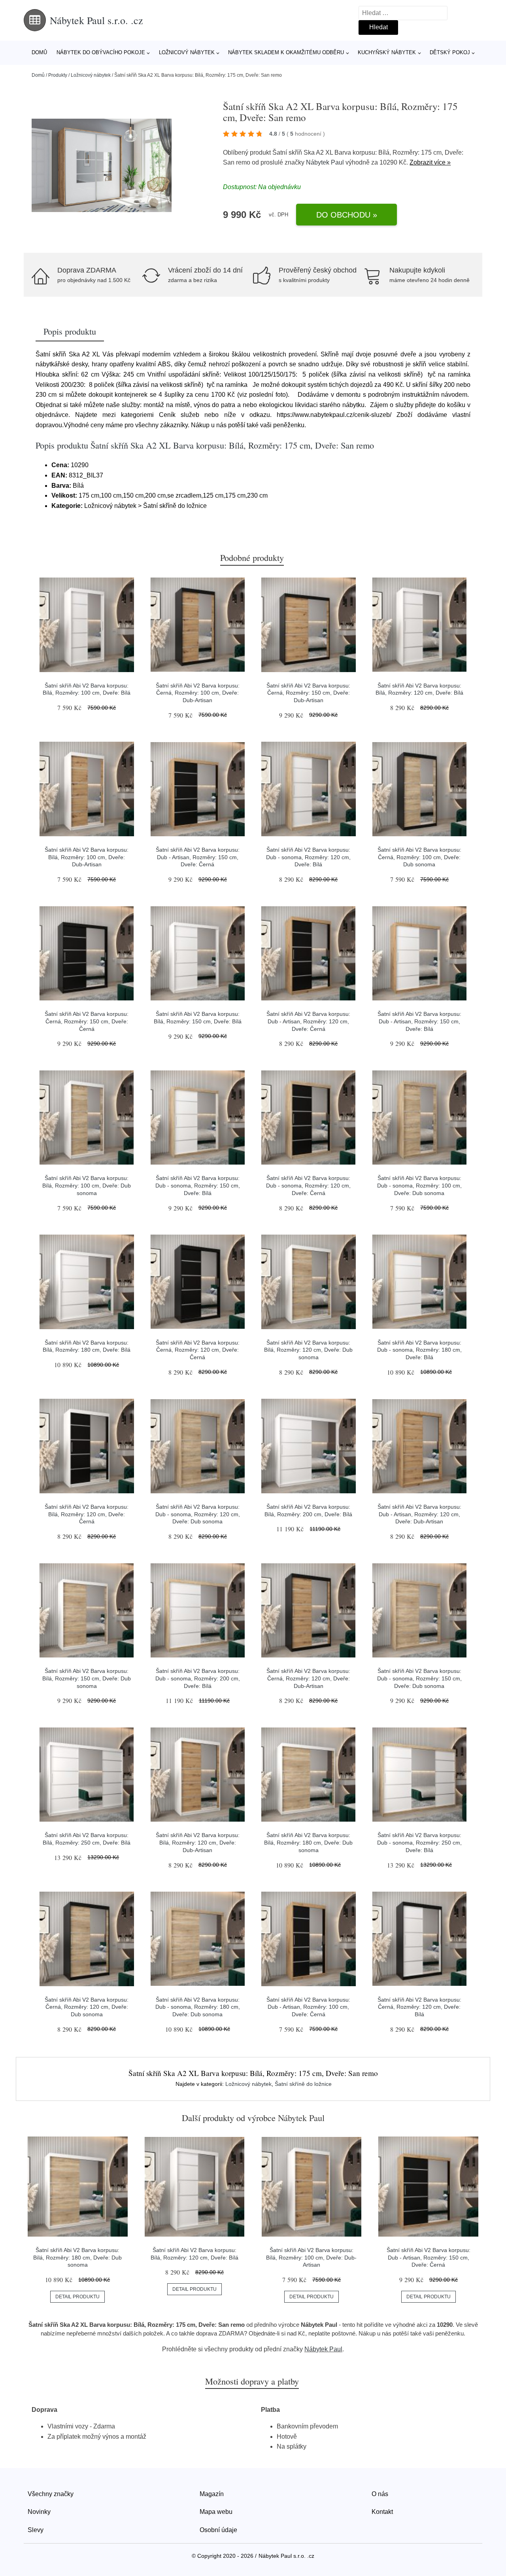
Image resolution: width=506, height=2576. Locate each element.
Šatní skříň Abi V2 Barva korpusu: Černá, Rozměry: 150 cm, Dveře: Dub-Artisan (308, 693)
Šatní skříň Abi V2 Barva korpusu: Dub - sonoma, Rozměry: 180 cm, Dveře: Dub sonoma (198, 2007)
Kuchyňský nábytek (387, 52)
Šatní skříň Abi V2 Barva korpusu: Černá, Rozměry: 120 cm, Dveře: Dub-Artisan (308, 1678)
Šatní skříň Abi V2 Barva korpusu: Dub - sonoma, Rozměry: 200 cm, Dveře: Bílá (198, 1678)
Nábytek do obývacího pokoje (101, 52)
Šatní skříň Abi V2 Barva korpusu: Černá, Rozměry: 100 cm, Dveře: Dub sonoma (419, 857)
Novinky (39, 2512)
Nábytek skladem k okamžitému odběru (286, 52)
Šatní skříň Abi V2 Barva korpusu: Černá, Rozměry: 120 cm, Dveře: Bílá (419, 2007)
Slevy (36, 2530)
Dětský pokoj (450, 52)
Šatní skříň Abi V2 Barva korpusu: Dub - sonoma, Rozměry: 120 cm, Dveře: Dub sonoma (198, 1514)
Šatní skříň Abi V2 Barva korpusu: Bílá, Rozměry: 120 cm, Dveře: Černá (87, 1514)
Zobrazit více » (430, 162)
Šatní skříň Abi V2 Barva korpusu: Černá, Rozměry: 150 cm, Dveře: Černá (87, 1021)
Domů (39, 52)
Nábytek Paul (325, 162)
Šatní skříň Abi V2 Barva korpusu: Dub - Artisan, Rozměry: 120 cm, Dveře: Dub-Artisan (419, 1514)
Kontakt (382, 2512)
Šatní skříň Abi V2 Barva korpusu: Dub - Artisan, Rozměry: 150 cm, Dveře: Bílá (419, 1021)
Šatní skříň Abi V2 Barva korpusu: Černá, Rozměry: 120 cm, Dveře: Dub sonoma (87, 2007)
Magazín (212, 2494)
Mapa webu (216, 2512)
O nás (380, 2494)
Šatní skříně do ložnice (303, 2084)
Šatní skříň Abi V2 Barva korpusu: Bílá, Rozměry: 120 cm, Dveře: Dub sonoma (308, 1350)
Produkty (58, 75)
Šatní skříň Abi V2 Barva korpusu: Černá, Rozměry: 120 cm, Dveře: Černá (198, 1350)
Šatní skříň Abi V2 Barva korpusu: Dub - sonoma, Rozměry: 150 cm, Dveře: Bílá (198, 1185)
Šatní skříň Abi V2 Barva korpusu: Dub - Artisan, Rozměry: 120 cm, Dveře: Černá (308, 1021)
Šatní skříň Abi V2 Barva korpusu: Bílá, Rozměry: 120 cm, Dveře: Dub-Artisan (198, 1842)
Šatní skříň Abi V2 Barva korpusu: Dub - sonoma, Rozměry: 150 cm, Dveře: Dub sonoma (419, 1678)
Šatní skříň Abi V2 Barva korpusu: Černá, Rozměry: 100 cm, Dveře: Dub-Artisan (198, 693)
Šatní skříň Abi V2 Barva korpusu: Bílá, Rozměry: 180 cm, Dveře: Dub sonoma (308, 1842)
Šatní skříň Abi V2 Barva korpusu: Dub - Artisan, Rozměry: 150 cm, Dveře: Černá (198, 857)
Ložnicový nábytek (187, 52)
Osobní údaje (218, 2530)
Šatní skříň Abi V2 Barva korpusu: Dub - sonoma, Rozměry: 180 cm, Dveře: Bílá (419, 1350)
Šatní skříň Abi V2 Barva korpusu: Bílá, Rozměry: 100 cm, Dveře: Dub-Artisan (87, 857)
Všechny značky (51, 2494)
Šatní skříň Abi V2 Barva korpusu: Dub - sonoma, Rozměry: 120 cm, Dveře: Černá (308, 1185)
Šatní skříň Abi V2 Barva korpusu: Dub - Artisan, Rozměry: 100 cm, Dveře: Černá (308, 2007)
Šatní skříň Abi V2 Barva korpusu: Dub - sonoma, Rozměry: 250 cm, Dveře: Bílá (419, 1842)
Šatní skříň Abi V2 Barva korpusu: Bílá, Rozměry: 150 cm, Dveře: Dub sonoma (87, 1678)
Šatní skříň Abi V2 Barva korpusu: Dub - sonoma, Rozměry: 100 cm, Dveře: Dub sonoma (419, 1185)
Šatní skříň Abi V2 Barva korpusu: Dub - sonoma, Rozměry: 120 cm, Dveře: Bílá (308, 857)
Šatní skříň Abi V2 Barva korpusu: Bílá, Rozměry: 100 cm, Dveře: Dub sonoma (87, 1185)
